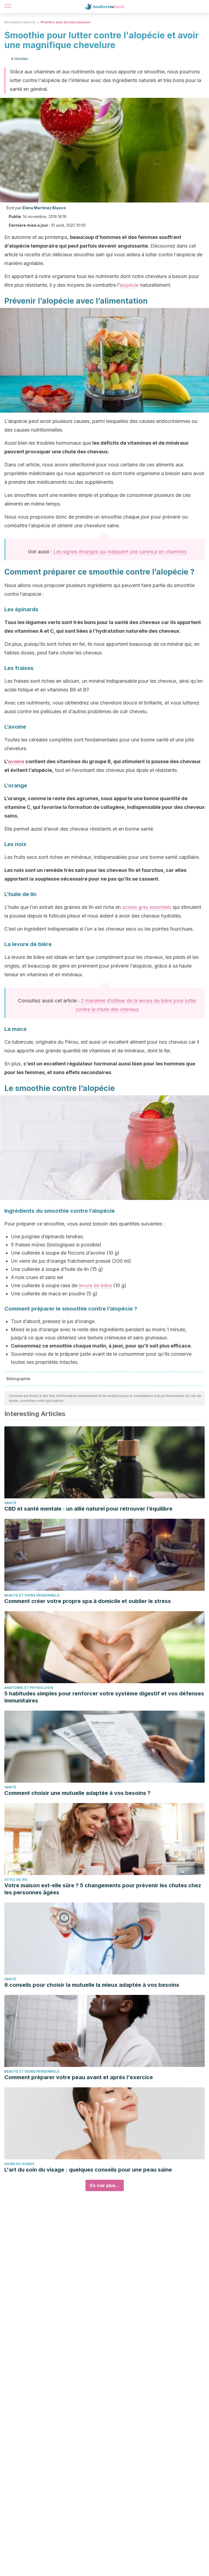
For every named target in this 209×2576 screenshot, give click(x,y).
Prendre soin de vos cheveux (65, 22)
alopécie (129, 285)
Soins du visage (19, 2164)
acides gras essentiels (147, 907)
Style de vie (16, 1880)
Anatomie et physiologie (29, 1688)
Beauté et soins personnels (32, 1595)
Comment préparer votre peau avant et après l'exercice (79, 2077)
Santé (10, 1503)
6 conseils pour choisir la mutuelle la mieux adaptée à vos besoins (92, 1985)
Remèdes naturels (20, 22)
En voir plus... (105, 2185)
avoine (16, 761)
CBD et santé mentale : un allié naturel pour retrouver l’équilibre (88, 1509)
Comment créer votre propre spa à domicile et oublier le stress (88, 1601)
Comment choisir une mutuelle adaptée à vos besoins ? (77, 1793)
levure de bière (95, 1285)
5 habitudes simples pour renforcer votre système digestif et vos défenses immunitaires (104, 1697)
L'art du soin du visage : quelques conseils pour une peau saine (88, 2170)
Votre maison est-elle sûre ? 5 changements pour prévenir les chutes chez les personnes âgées (103, 1889)
